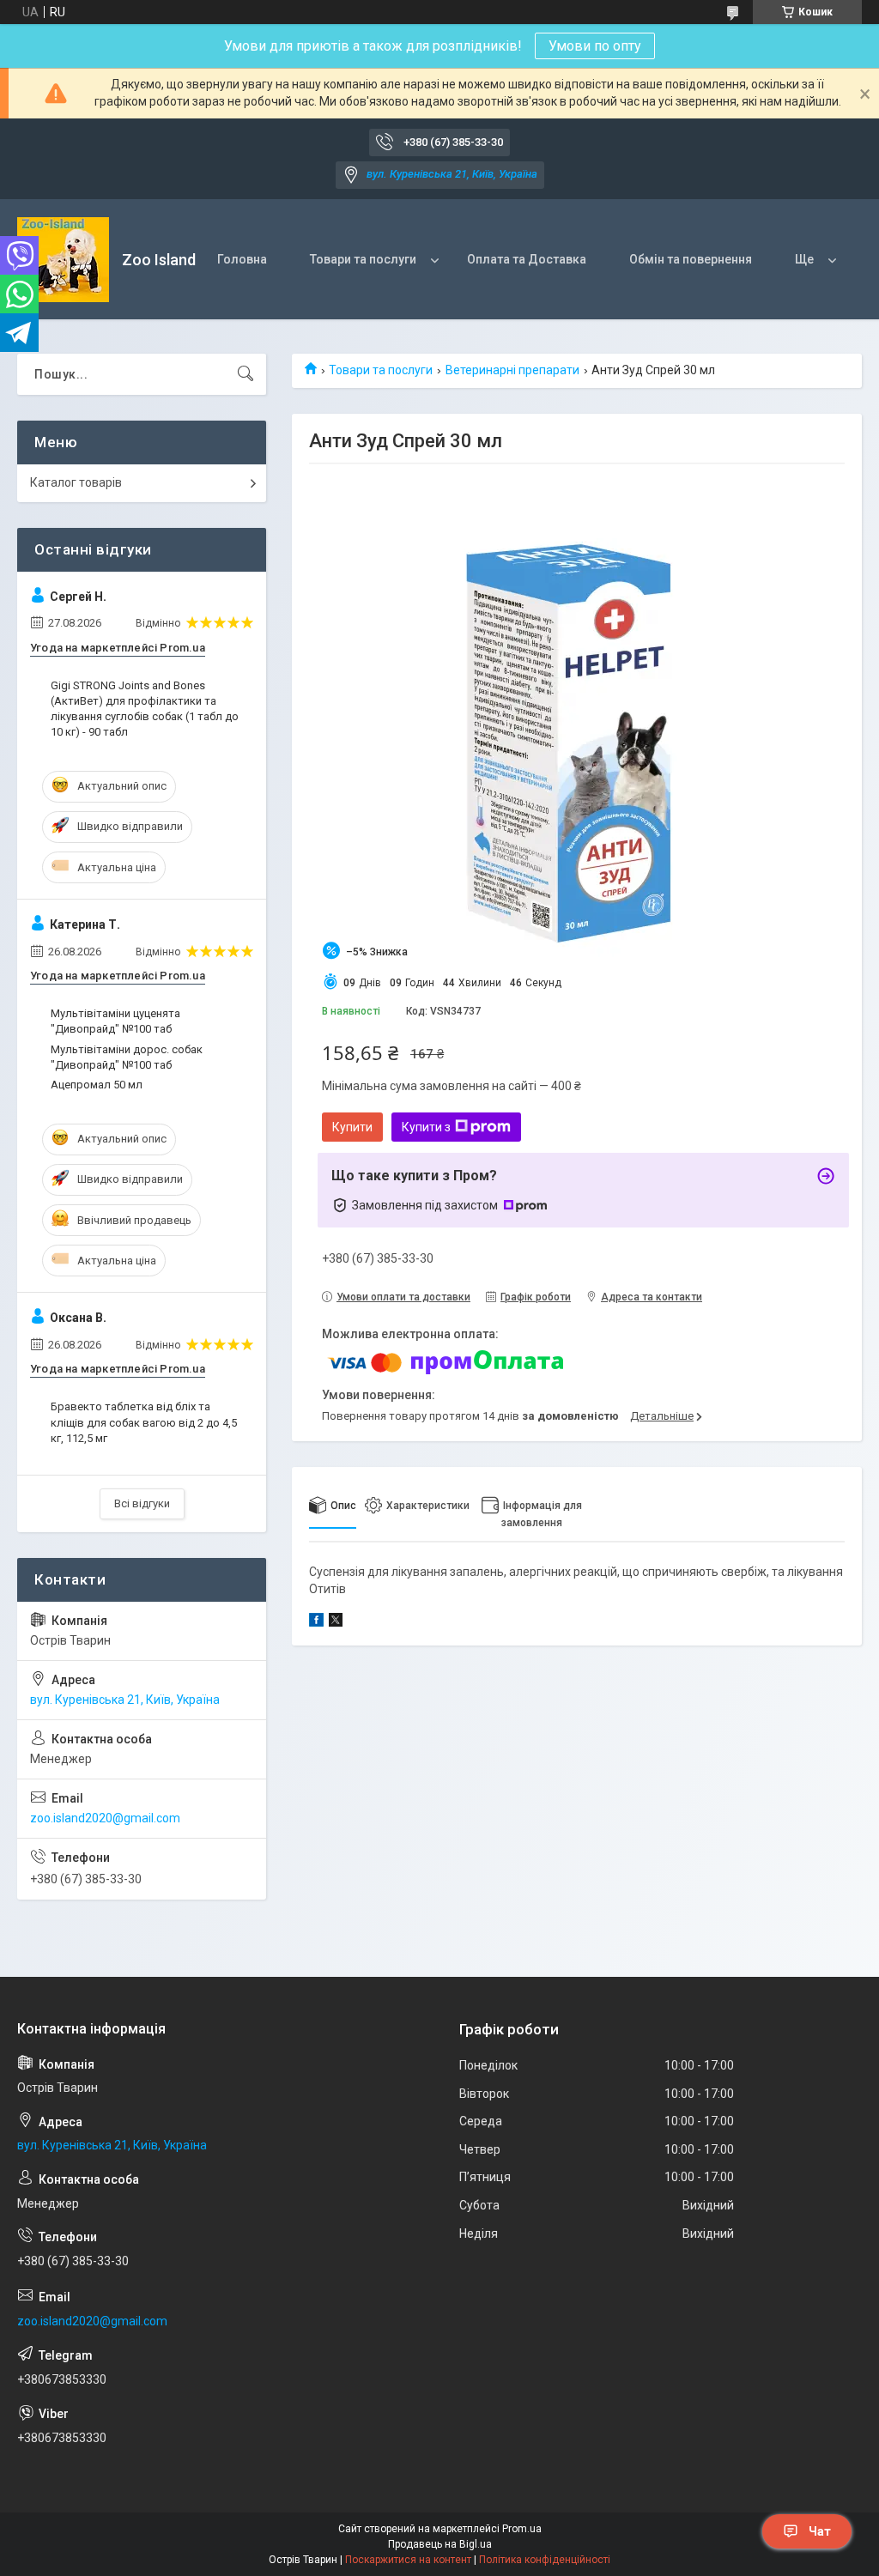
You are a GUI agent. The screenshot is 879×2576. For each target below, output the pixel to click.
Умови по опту (595, 46)
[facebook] (316, 1622)
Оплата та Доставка (527, 259)
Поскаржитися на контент (408, 2560)
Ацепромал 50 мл (97, 1085)
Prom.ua (522, 2529)
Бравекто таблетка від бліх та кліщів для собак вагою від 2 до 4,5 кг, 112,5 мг (144, 1422)
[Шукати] (246, 374)
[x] (336, 1622)
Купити (352, 1127)
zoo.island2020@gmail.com (105, 1818)
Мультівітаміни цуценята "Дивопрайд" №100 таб (115, 1021)
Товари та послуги (363, 259)
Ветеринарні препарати (512, 370)
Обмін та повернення (691, 259)
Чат (820, 2531)
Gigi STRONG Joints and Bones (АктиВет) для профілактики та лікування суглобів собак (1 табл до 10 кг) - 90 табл (145, 709)
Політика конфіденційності (545, 2560)
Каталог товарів (76, 482)
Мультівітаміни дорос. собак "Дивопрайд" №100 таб (127, 1057)
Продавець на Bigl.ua (440, 2544)
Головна (242, 259)
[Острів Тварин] (63, 260)
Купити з (426, 1127)
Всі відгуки (142, 1503)
